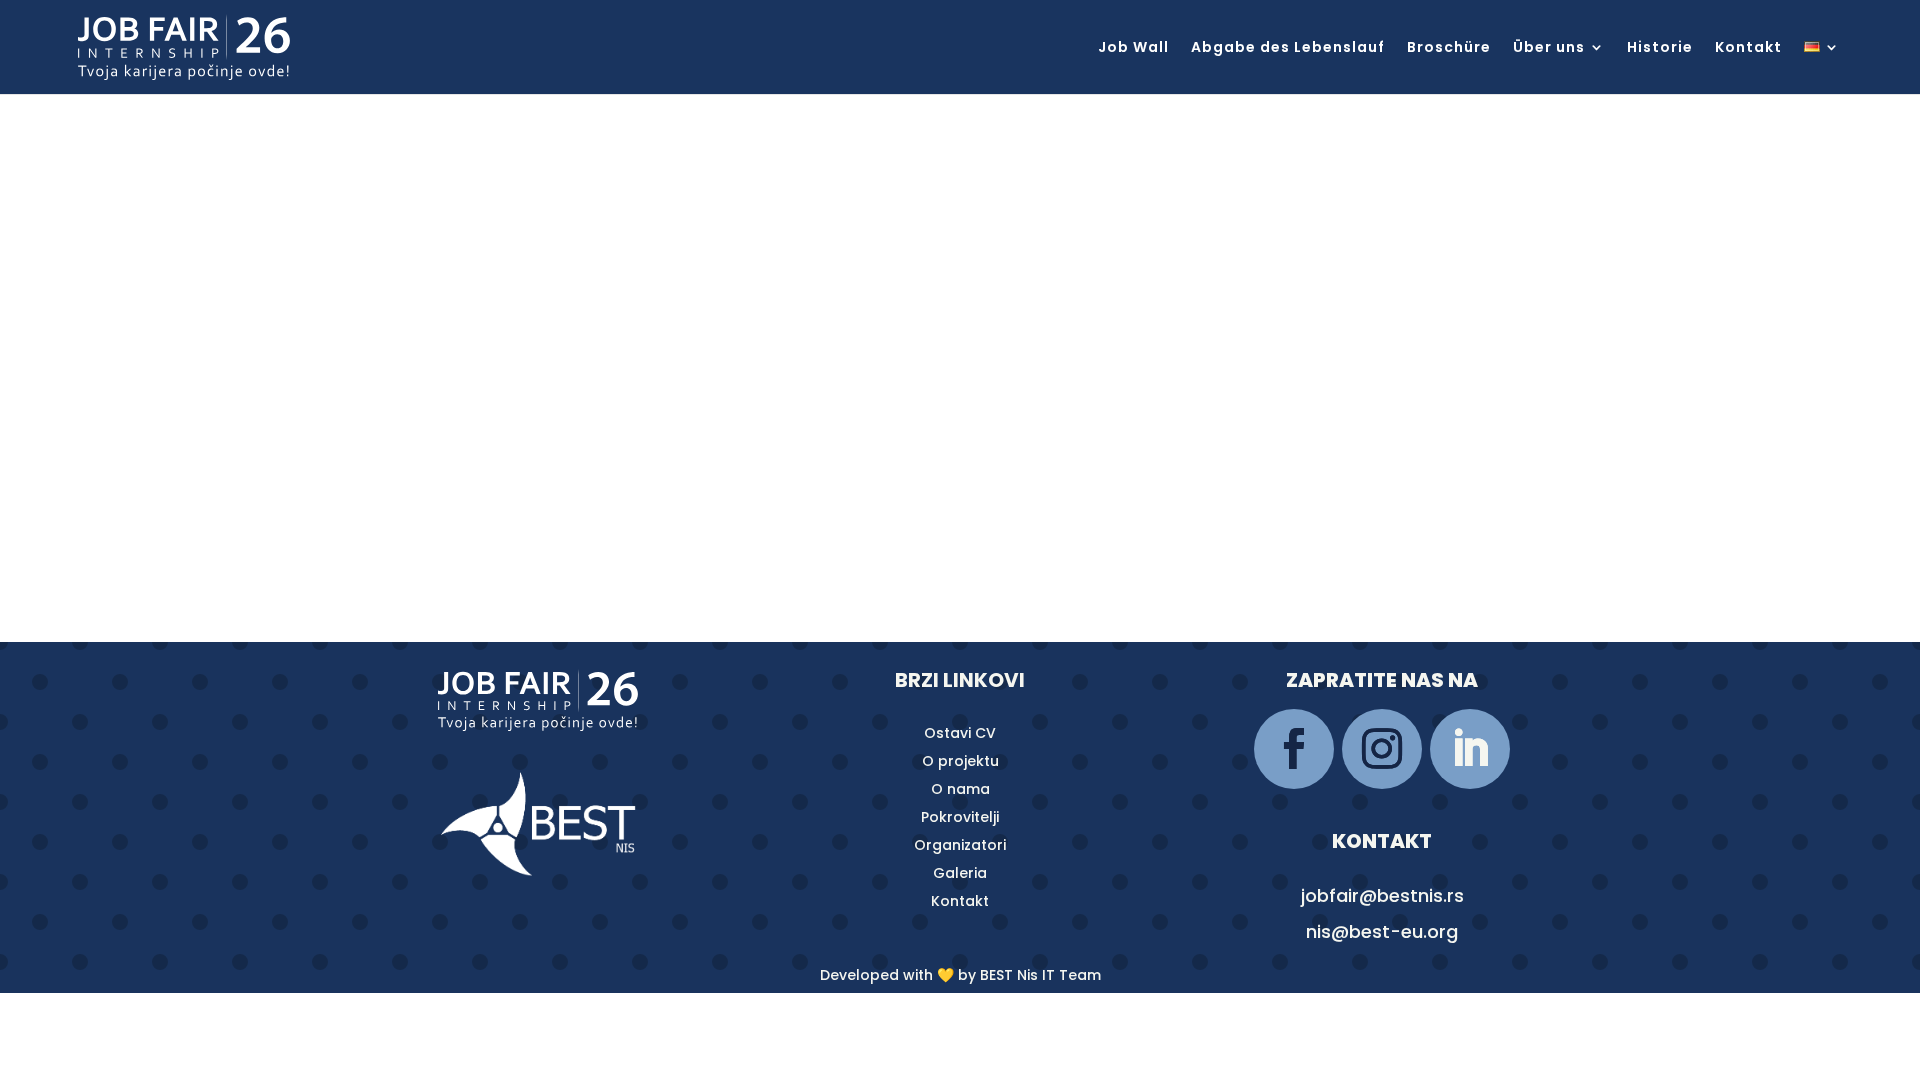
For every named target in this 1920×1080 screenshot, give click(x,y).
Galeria (960, 873)
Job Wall (1133, 48)
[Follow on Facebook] (1294, 749)
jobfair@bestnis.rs (1382, 895)
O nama (960, 789)
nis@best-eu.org (1382, 931)
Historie (1660, 48)
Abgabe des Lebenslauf (1288, 48)
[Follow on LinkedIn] (1470, 749)
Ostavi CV (960, 733)
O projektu (960, 761)
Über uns (1549, 48)
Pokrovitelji (960, 817)
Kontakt (1748, 48)
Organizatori (960, 845)
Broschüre (1449, 48)
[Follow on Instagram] (1382, 749)
